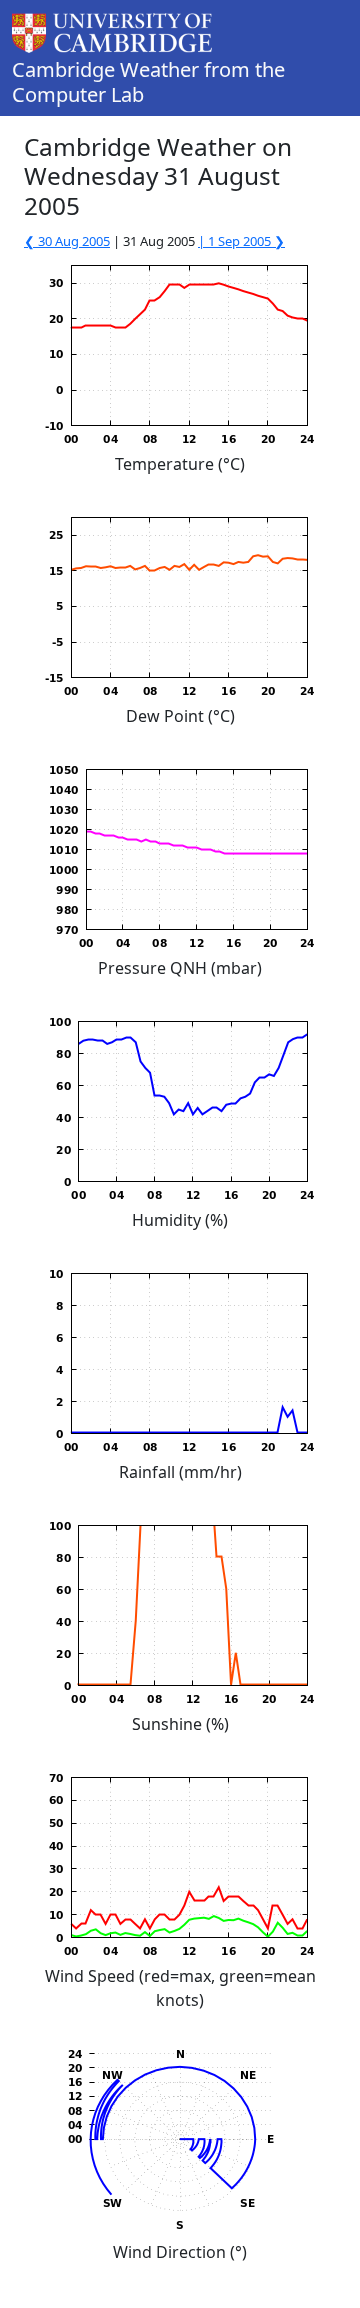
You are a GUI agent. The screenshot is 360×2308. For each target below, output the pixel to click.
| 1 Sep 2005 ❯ (241, 241)
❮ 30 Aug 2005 (67, 241)
